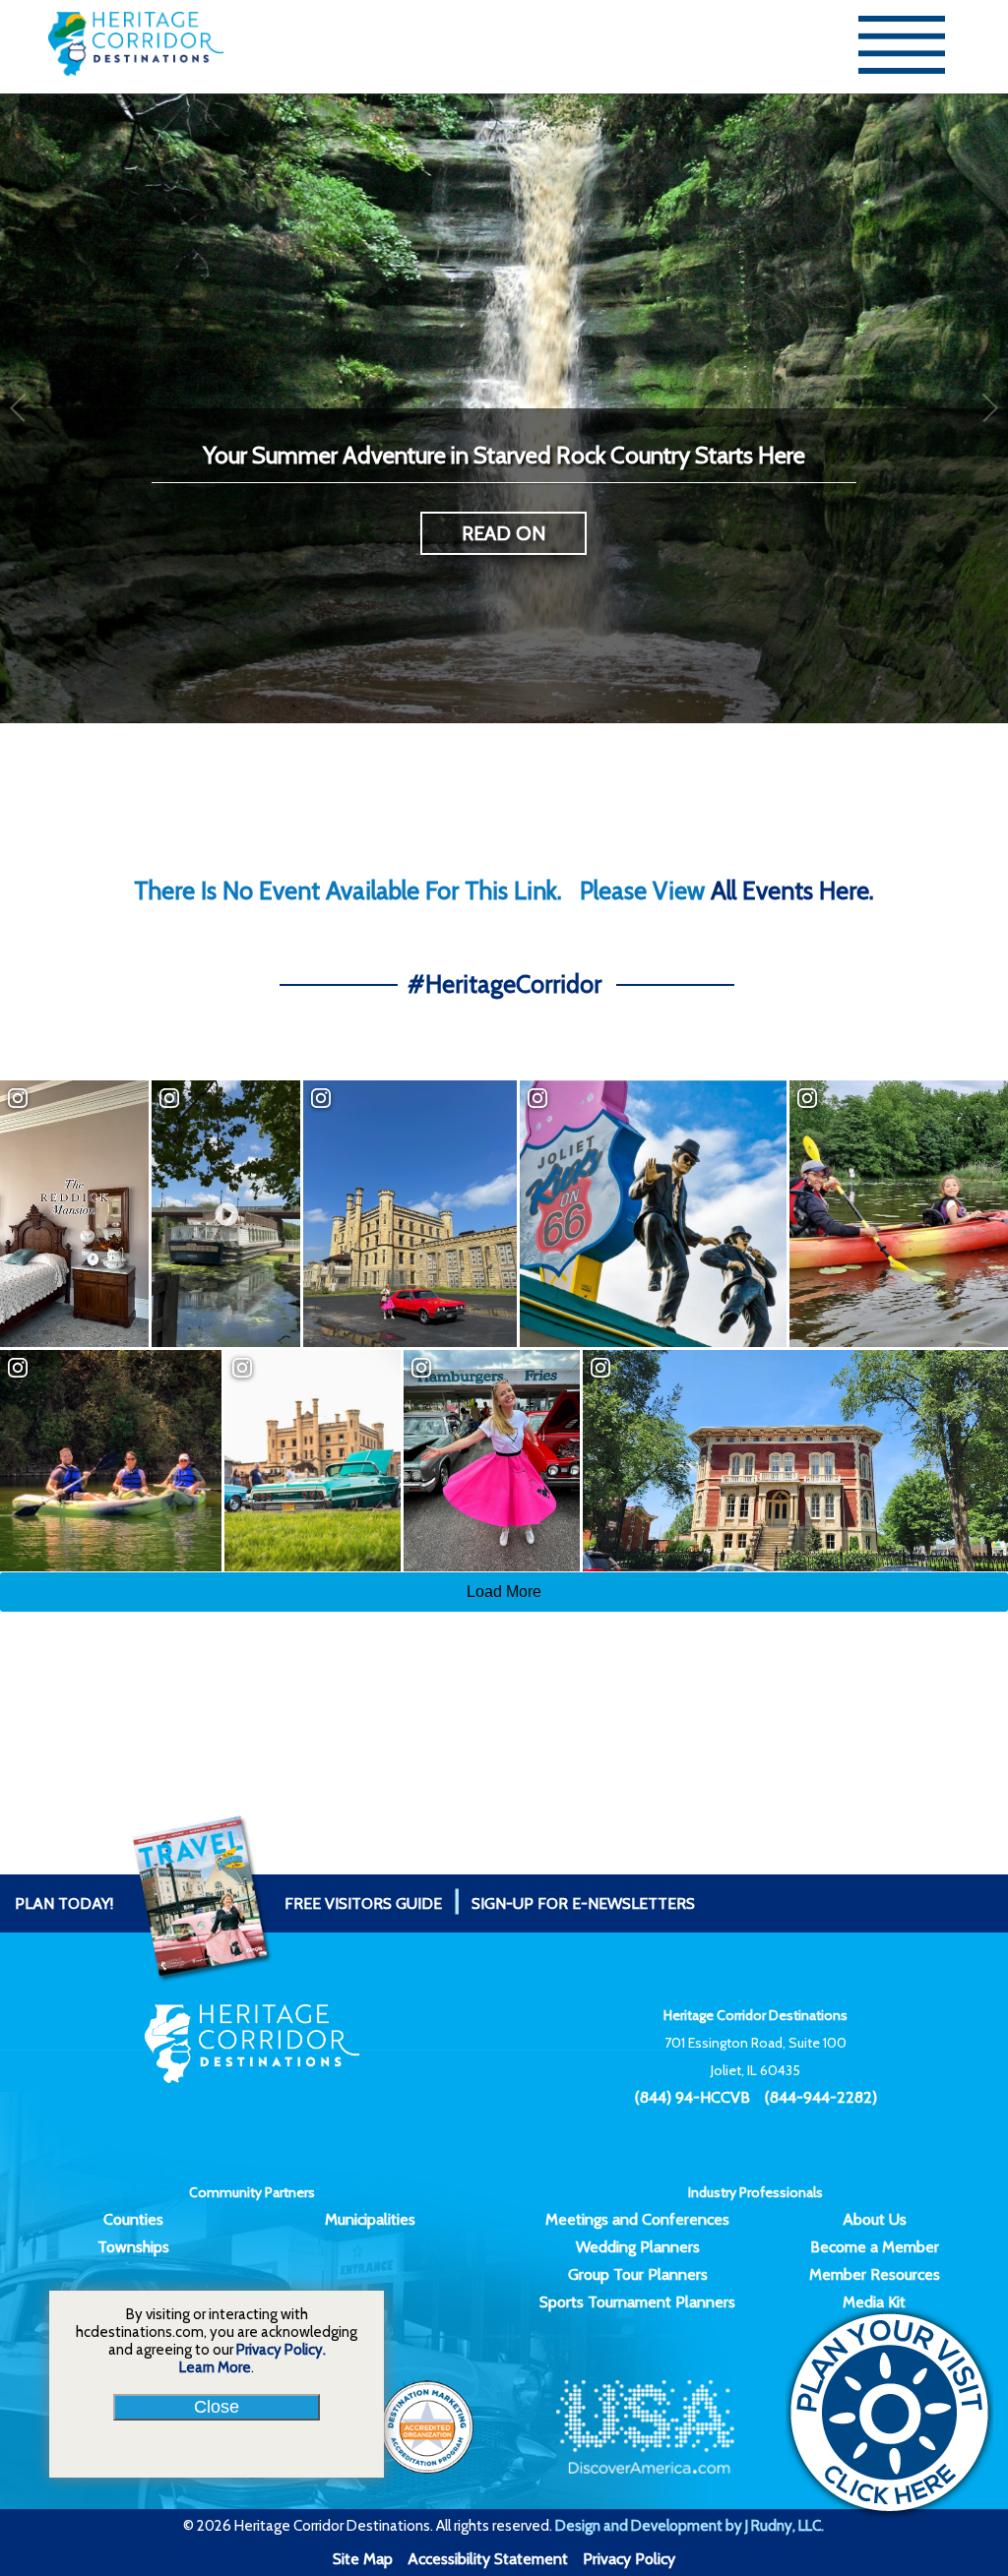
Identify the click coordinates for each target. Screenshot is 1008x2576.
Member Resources (875, 2274)
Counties (133, 2219)
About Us (875, 2219)
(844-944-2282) (821, 2097)
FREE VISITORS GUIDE (228, 1903)
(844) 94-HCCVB (693, 2097)
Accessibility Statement (488, 2559)
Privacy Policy (629, 2559)
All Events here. (792, 890)
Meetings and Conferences (637, 2219)
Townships (133, 2247)
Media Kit (874, 2302)
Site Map (363, 2559)
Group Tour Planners (638, 2274)
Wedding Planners (638, 2247)
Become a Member (875, 2247)
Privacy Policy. (281, 2350)
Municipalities (370, 2219)
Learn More (215, 2367)
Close (217, 2407)
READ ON (504, 533)
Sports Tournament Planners (637, 2302)
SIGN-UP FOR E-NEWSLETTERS (583, 1903)
